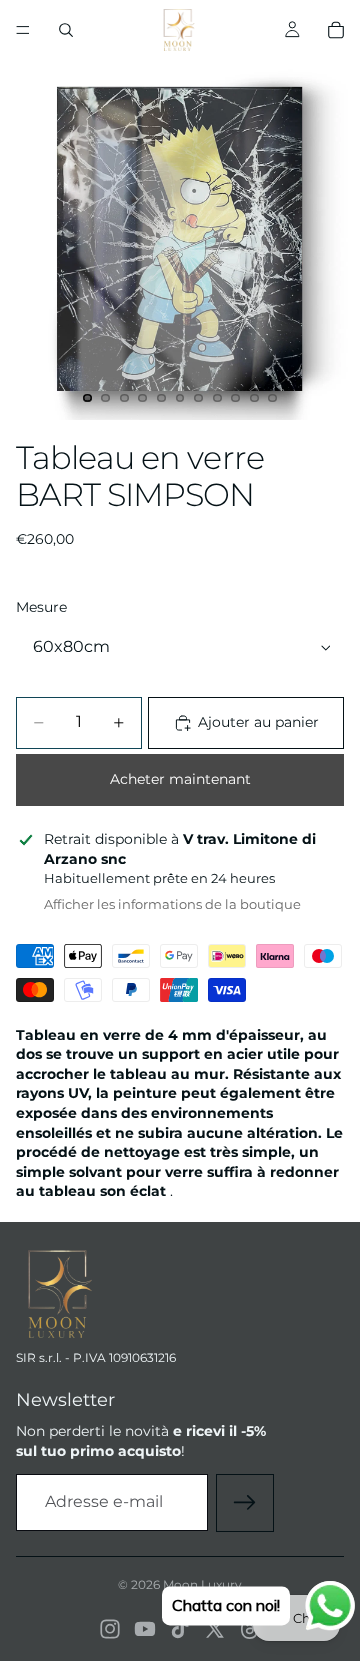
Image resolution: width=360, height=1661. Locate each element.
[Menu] (23, 30)
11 (273, 398)
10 (254, 398)
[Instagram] (110, 1629)
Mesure (41, 607)
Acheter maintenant (180, 779)
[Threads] (250, 1629)
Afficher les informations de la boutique (172, 904)
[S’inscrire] (245, 1503)
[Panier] (336, 30)
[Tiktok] (180, 1629)
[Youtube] (145, 1629)
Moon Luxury (202, 1584)
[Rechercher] (66, 30)
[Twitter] (215, 1629)
